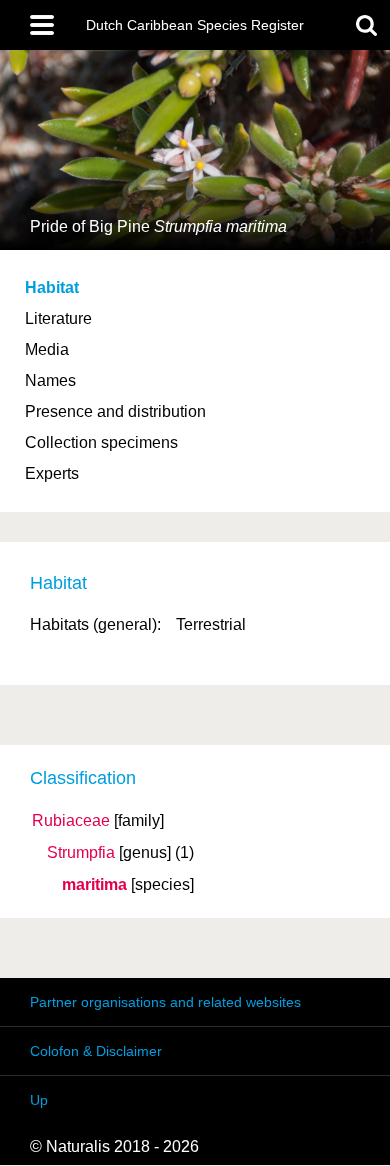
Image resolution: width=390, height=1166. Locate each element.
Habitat (52, 287)
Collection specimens (101, 442)
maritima (94, 885)
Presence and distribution (115, 411)
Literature (58, 318)
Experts (52, 473)
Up (39, 1100)
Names (50, 380)
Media (47, 349)
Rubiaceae (71, 821)
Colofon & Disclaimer (96, 1051)
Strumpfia (81, 853)
